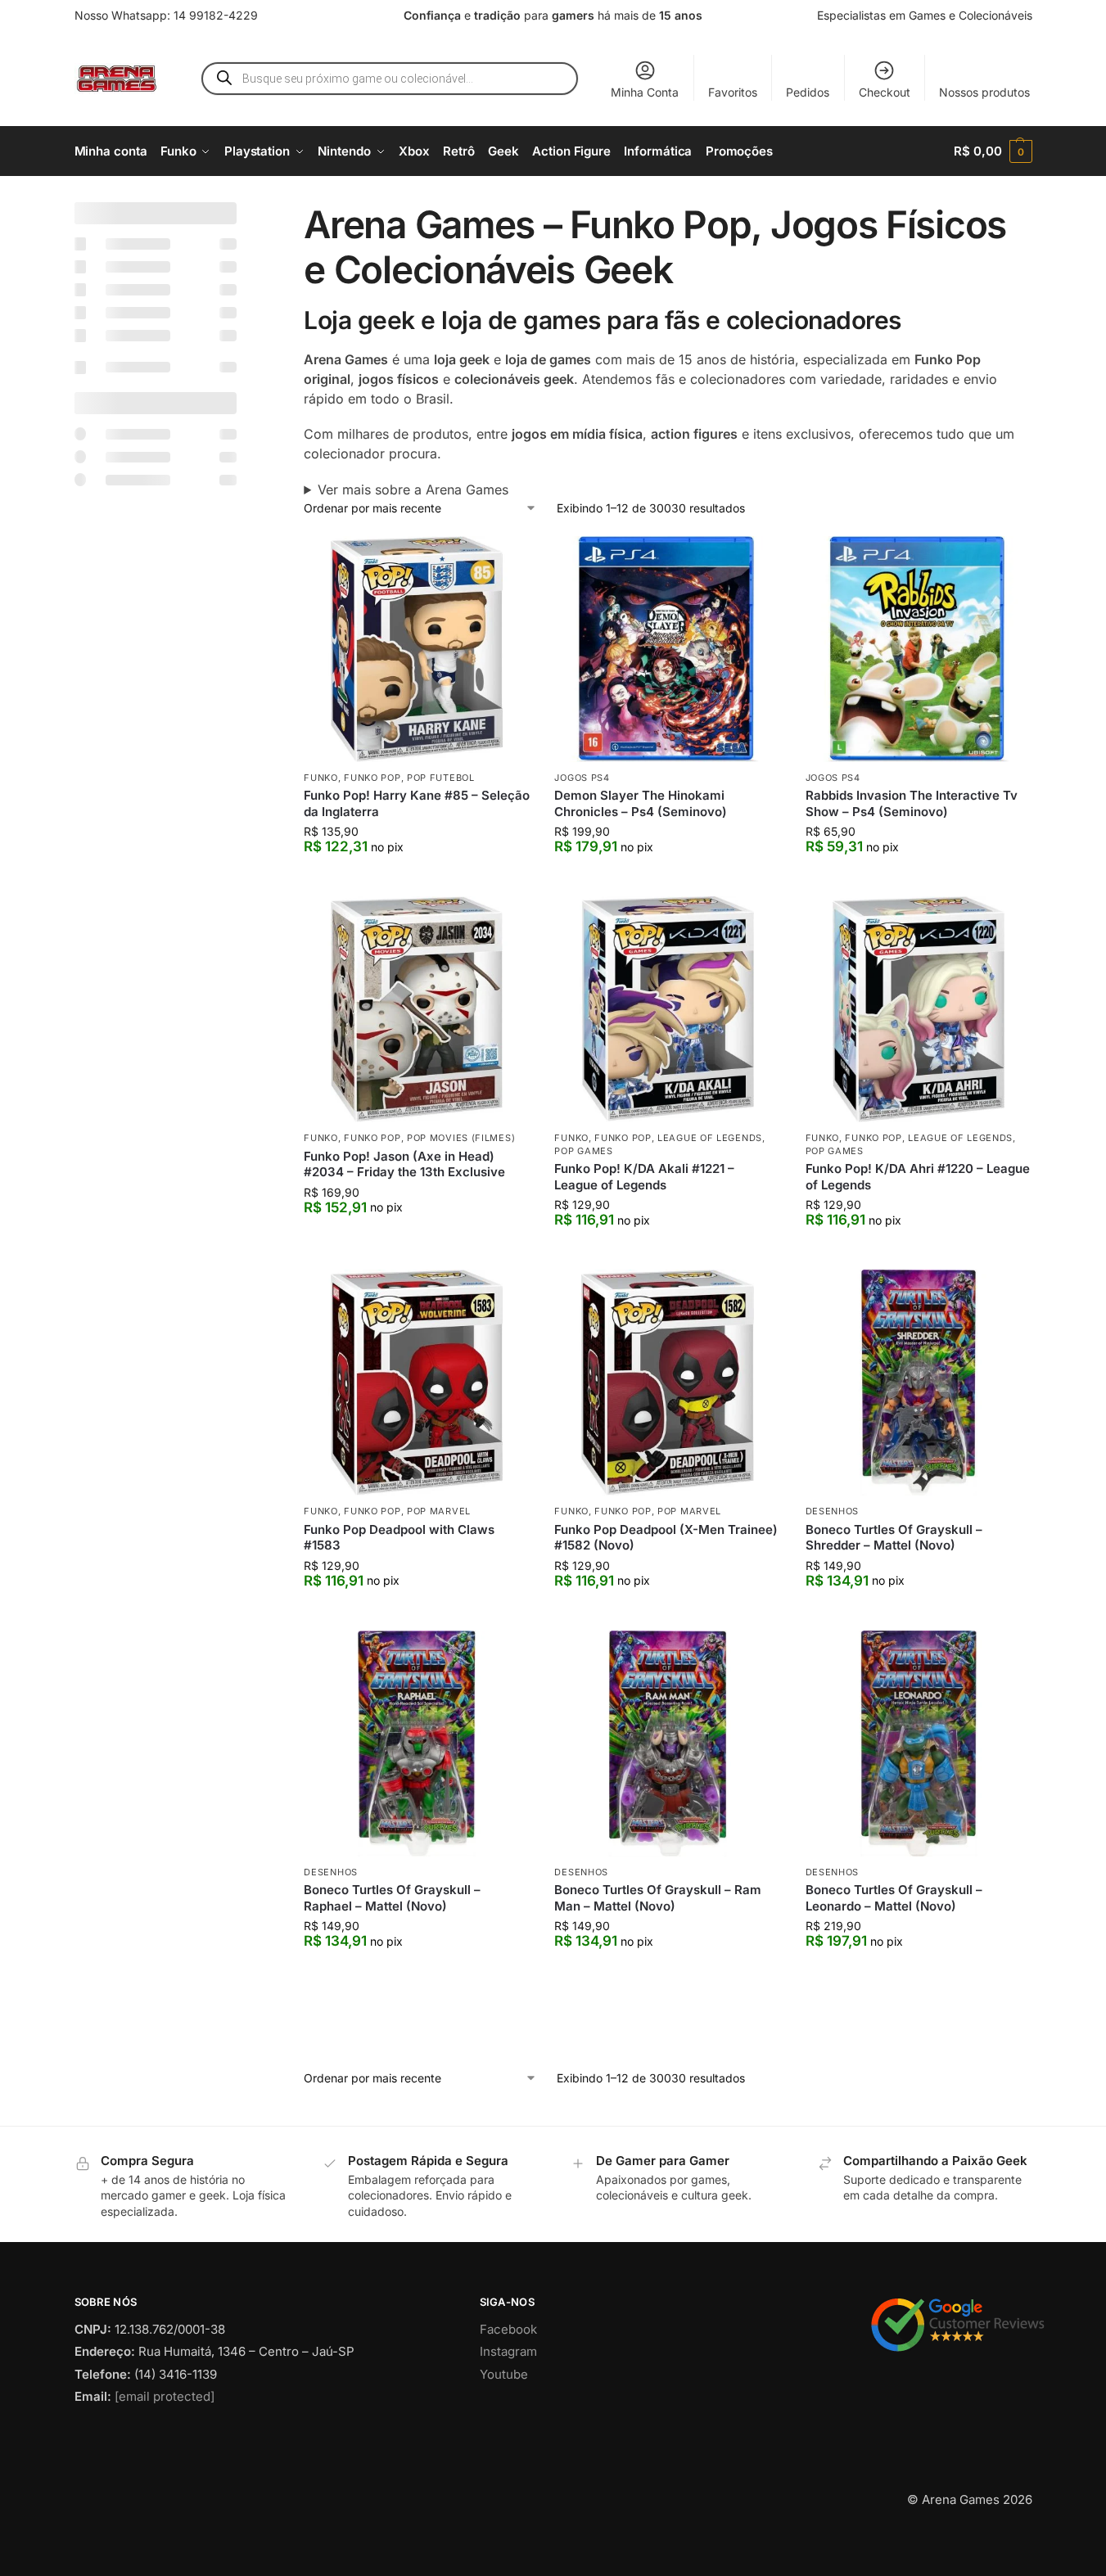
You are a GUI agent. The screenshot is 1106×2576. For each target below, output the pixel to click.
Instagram (508, 2420)
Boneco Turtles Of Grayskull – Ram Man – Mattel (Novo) (658, 1898)
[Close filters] (242, 212)
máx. (164, 760)
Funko (321, 778)
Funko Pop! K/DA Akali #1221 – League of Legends (644, 1177)
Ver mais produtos (668, 2064)
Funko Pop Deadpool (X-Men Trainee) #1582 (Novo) (666, 1538)
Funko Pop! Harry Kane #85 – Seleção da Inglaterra (417, 803)
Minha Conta (645, 92)
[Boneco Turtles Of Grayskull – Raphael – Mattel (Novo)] (417, 1744)
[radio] (156, 902)
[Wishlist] (505, 561)
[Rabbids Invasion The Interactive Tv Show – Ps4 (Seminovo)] (919, 649)
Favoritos (733, 92)
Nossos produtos (984, 92)
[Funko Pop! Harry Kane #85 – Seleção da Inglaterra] (417, 649)
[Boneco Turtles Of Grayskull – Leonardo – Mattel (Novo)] (919, 1744)
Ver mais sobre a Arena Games (413, 489)
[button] (993, 151)
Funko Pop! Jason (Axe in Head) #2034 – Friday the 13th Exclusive (404, 1164)
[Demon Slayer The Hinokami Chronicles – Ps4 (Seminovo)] (667, 649)
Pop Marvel (439, 1511)
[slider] (83, 841)
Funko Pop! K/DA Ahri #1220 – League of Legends (918, 1177)
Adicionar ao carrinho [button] (417, 880)
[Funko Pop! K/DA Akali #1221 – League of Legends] (667, 1009)
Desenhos (833, 1511)
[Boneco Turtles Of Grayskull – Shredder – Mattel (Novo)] (919, 1383)
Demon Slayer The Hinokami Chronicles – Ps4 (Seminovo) (641, 803)
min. (93, 760)
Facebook (508, 2398)
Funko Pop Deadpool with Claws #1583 (399, 1538)
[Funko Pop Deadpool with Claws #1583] (417, 1383)
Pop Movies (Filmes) (461, 1138)
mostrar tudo (126, 1594)
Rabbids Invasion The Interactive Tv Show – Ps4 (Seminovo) (912, 803)
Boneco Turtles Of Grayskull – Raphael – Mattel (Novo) (392, 1898)
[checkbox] (156, 244)
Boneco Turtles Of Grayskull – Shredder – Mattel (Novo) (894, 1538)
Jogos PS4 (582, 778)
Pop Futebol (441, 778)
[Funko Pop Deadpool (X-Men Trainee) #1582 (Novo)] (667, 1383)
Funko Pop (372, 778)
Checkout (885, 92)
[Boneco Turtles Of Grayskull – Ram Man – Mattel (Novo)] (667, 1744)
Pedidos (808, 92)
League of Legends (710, 1138)
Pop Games (583, 1151)
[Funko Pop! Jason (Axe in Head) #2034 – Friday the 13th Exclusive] (417, 1009)
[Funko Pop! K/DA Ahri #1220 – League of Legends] (919, 1009)
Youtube (504, 2443)
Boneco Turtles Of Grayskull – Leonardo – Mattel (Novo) (894, 1898)
